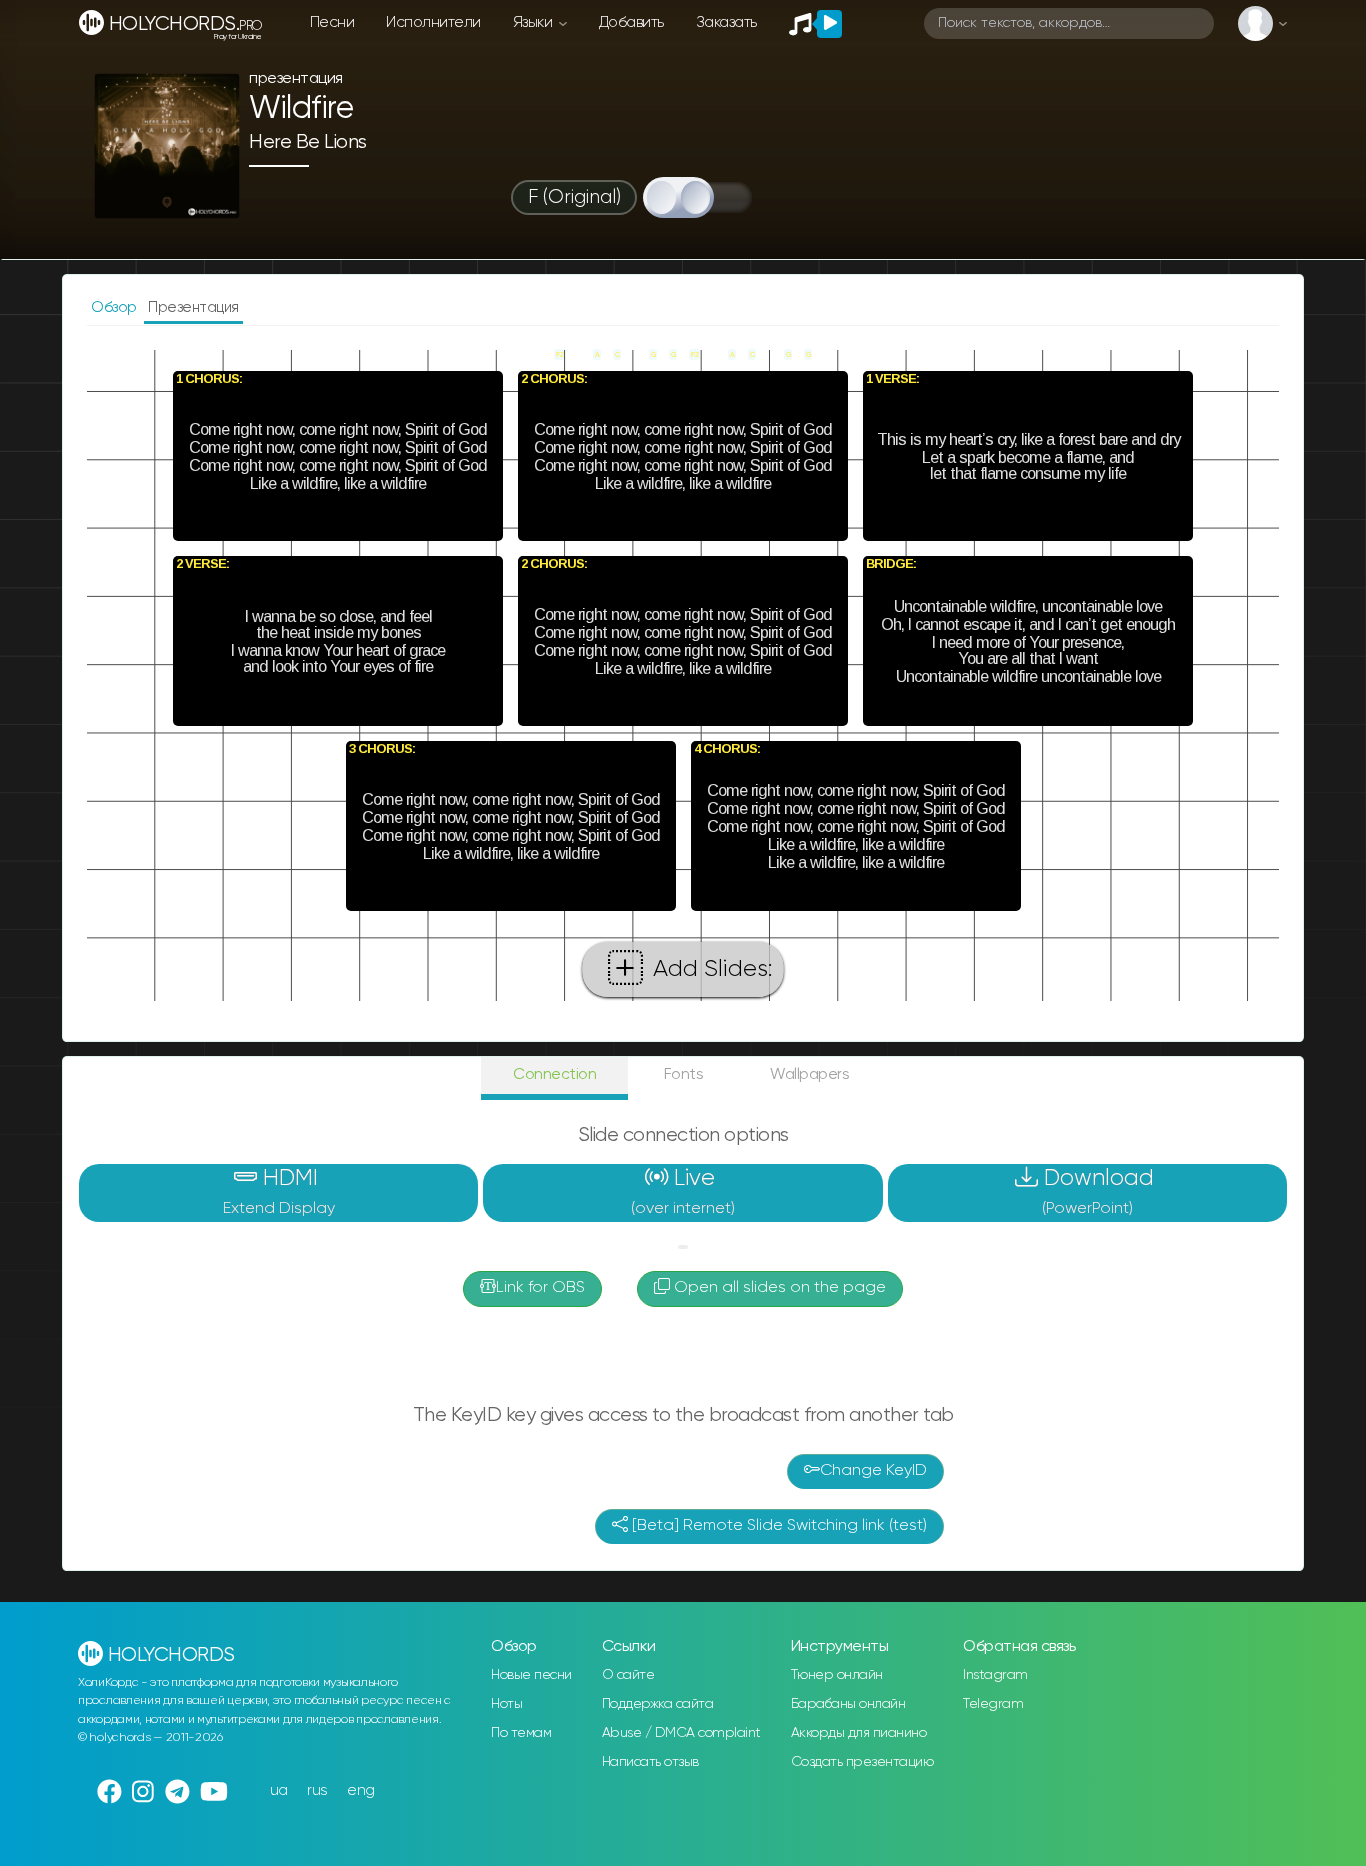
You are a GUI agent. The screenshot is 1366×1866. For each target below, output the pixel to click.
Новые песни (531, 1675)
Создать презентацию (862, 1762)
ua (279, 1790)
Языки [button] (534, 22)
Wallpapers (809, 1074)
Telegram (993, 1704)
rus (317, 1790)
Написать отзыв (650, 1762)
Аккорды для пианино (859, 1733)
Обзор (115, 307)
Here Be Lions (308, 142)
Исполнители (433, 22)
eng (361, 1790)
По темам (521, 1733)
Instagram (995, 1675)
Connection (554, 1074)
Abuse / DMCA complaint (681, 1733)
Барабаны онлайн (848, 1704)
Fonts (684, 1074)
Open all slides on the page (778, 1288)
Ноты (506, 1704)
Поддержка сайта (658, 1704)
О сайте (628, 1675)
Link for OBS (540, 1288)
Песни (332, 22)
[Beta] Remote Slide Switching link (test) (777, 1526)
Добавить (631, 22)
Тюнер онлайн (837, 1675)
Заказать (726, 22)
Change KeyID (873, 1471)
